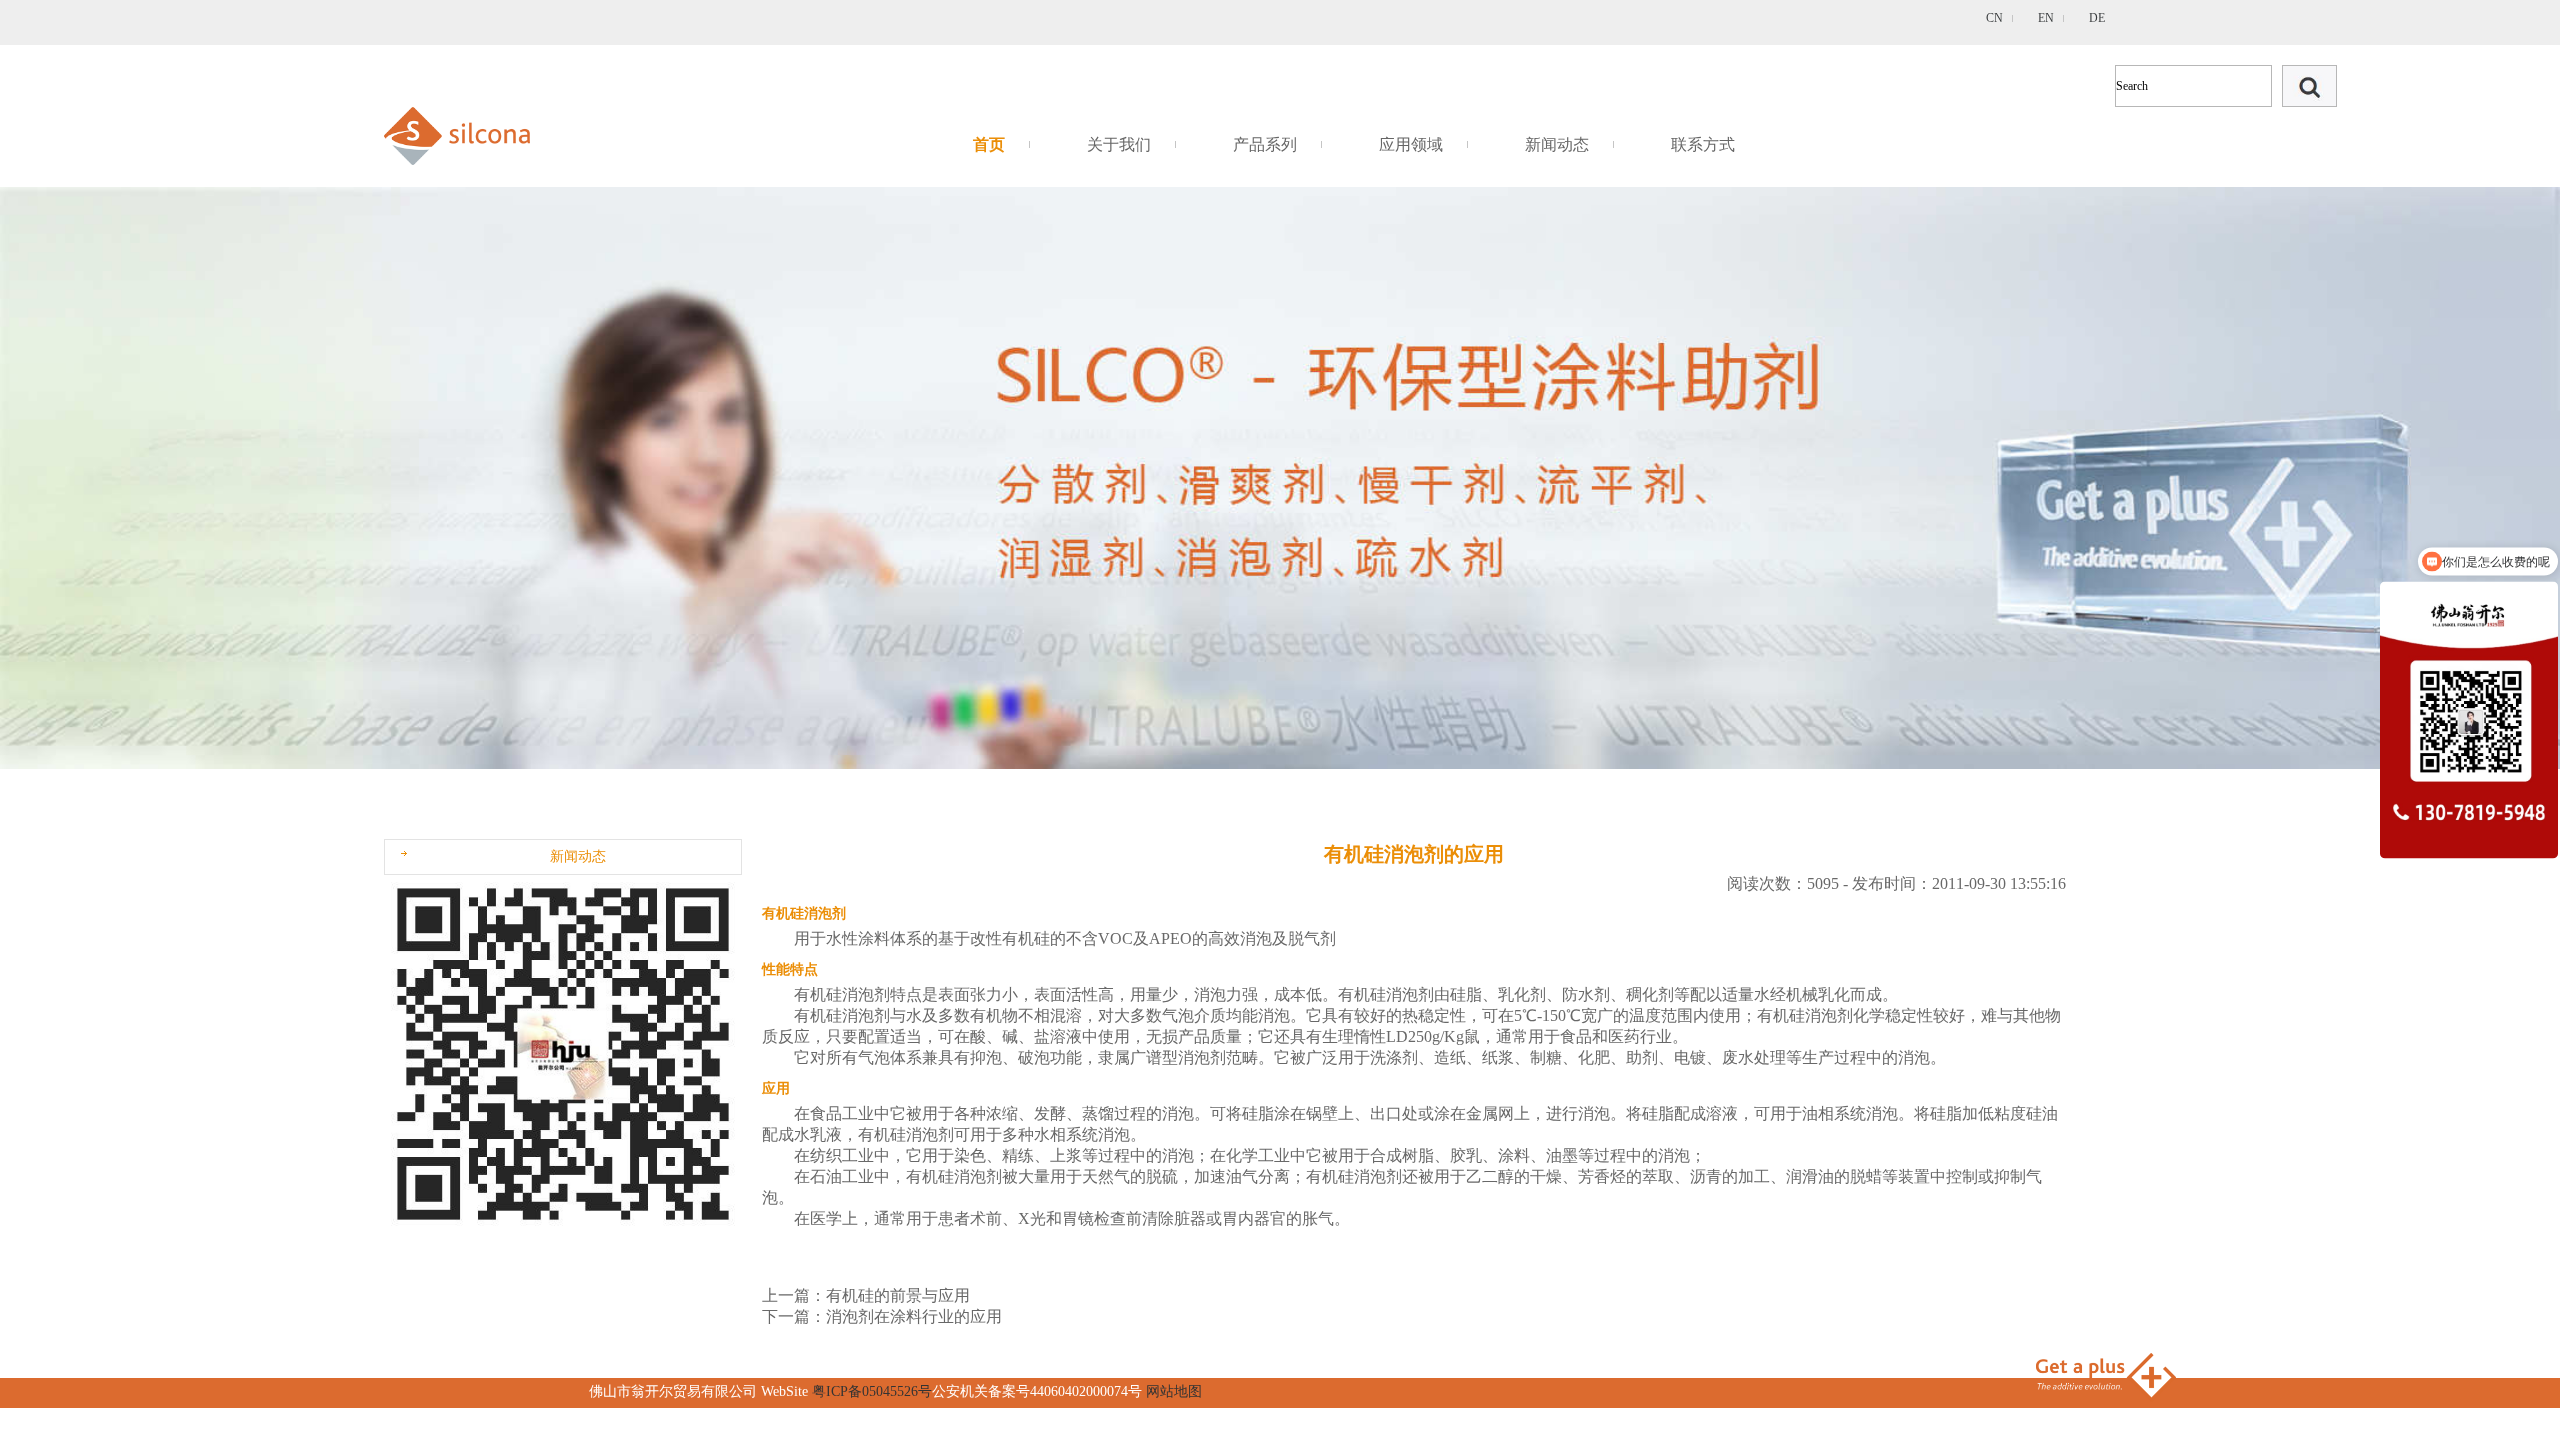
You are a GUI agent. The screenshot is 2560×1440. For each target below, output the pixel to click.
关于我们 (1119, 144)
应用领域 (1411, 144)
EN (2046, 18)
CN (1994, 18)
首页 (989, 144)
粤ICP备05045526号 (872, 1391)
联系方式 (1703, 144)
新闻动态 (1557, 144)
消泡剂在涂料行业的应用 (914, 1316)
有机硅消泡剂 (842, 994)
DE (2097, 18)
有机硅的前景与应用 (898, 1295)
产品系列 (1265, 144)
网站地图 (1174, 1391)
